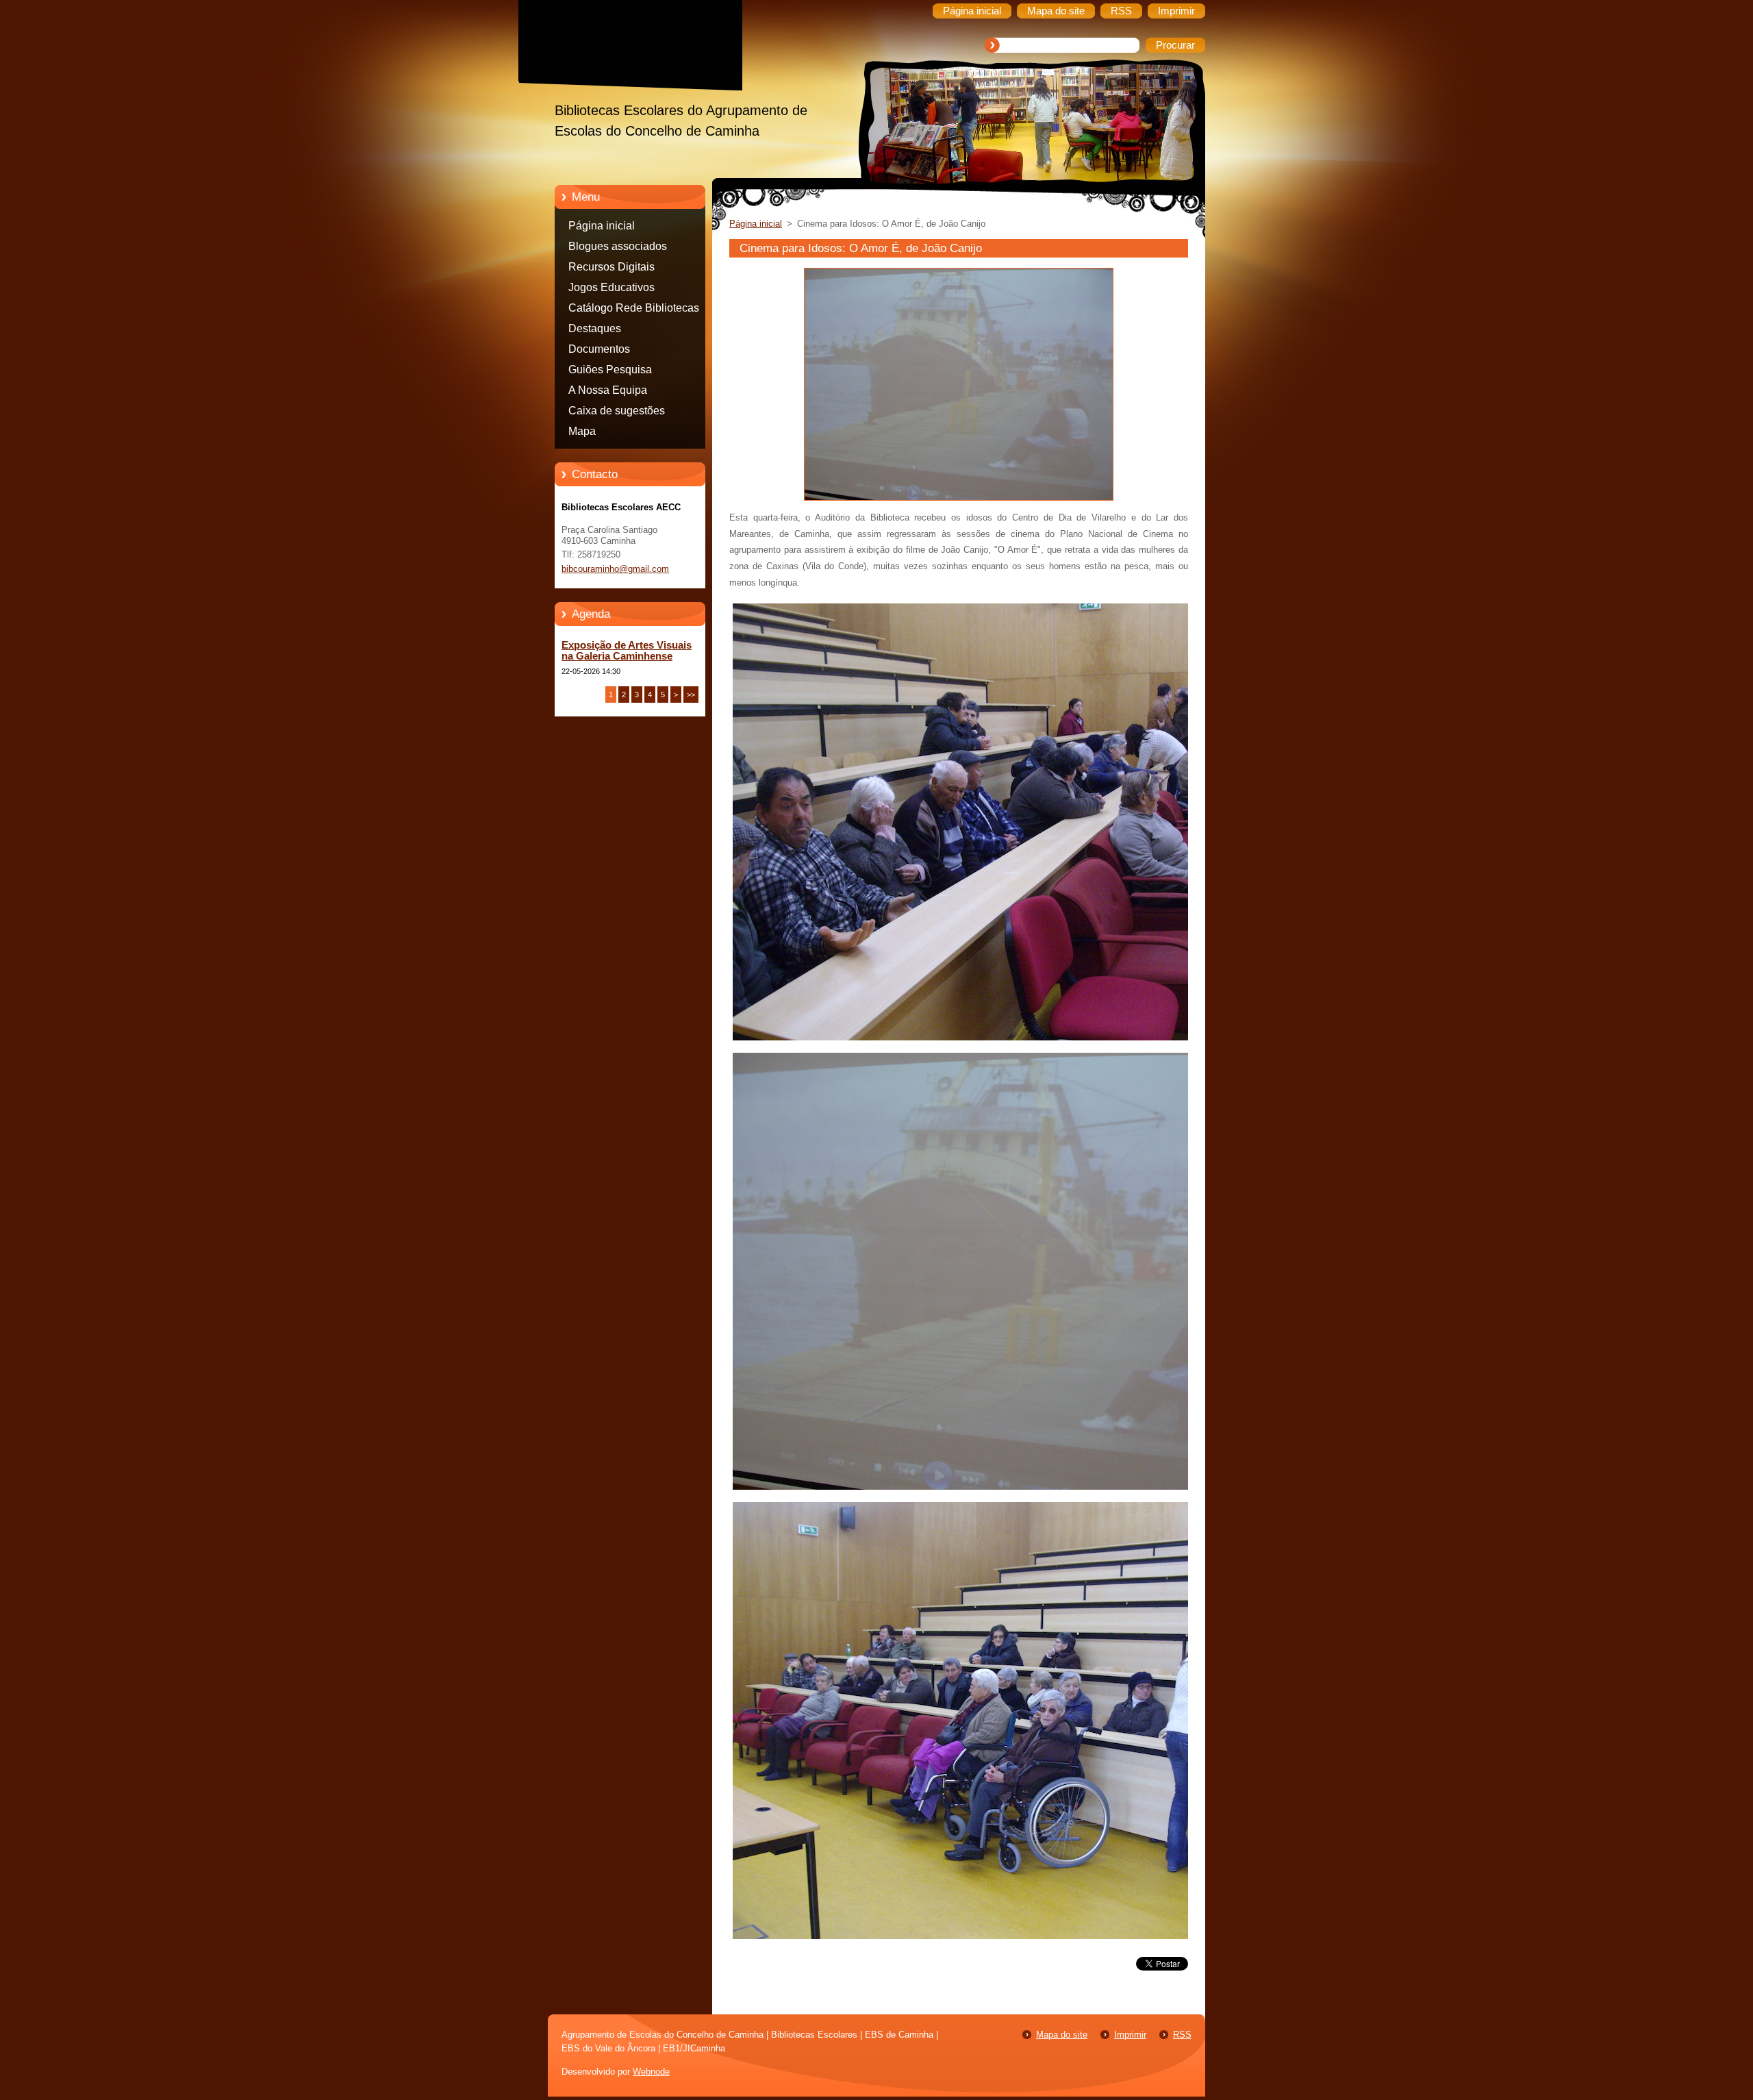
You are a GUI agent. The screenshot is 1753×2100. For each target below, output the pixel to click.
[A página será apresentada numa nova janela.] (959, 501)
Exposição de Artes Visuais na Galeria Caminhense (627, 651)
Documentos (599, 349)
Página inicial (602, 226)
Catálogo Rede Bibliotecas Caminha (634, 310)
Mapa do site (1062, 2035)
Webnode (651, 2072)
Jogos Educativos (611, 287)
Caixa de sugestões (617, 411)
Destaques (595, 328)
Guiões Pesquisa (610, 370)
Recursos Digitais (611, 267)
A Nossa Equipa (608, 390)
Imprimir (1130, 2035)
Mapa (582, 431)
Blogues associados (618, 246)
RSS (1182, 2035)
